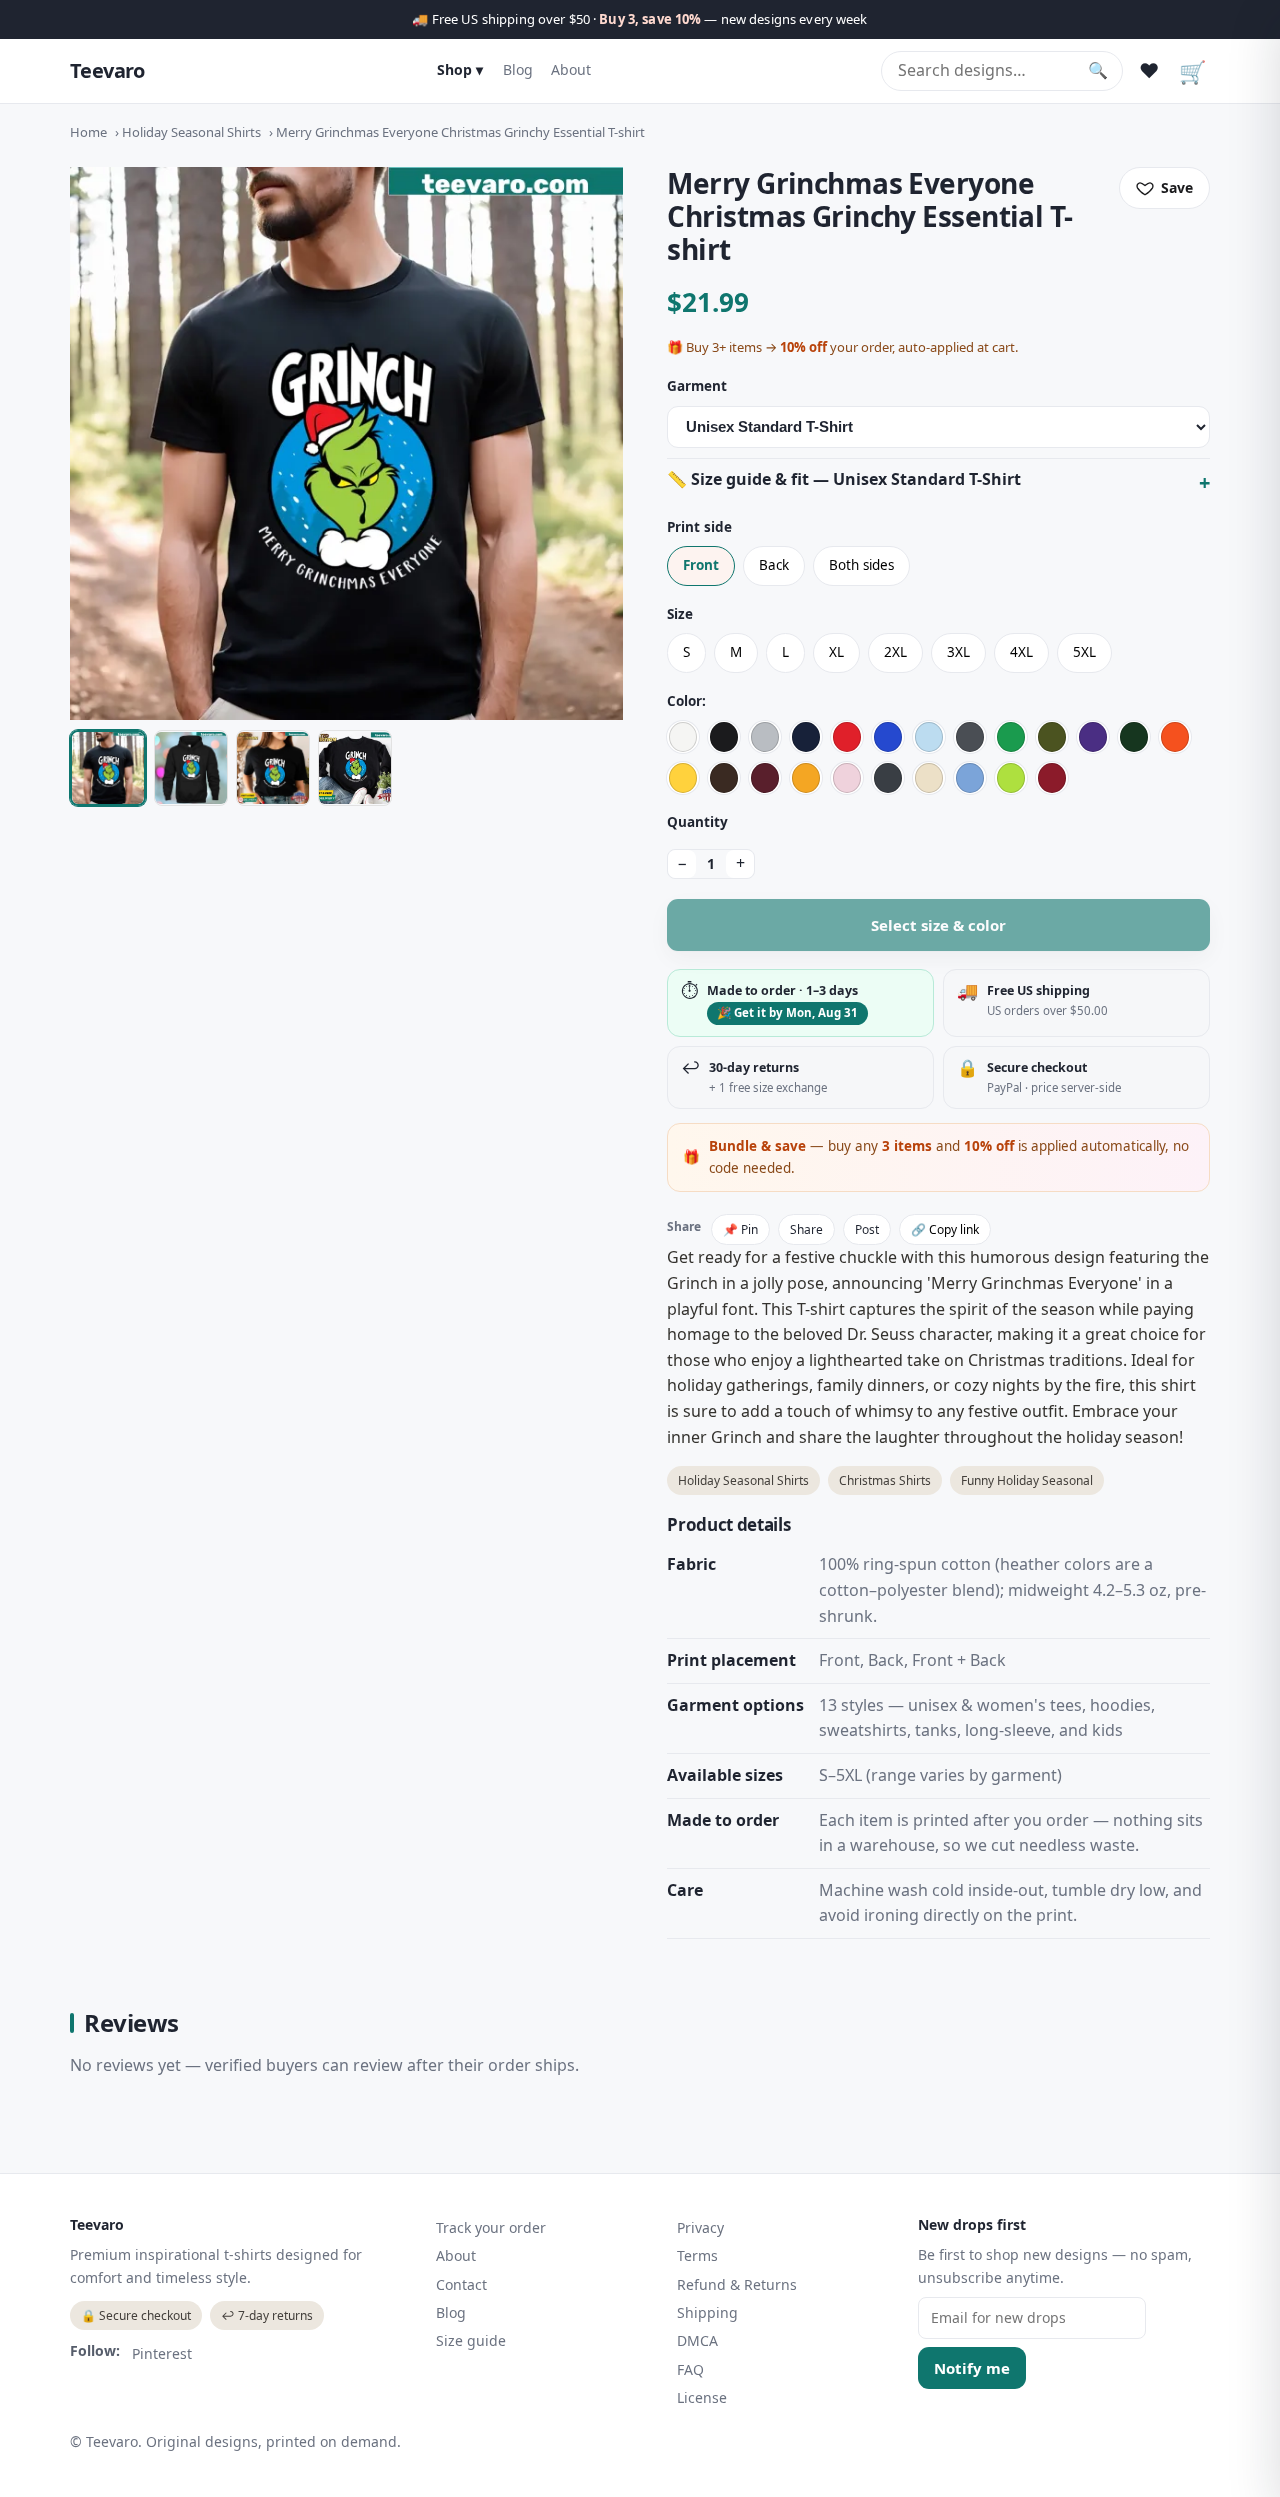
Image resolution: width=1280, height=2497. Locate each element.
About (571, 69)
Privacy (700, 2227)
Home (88, 132)
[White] (683, 737)
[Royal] (888, 737)
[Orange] (1175, 737)
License (702, 2397)
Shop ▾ (460, 69)
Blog (518, 69)
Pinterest (162, 2353)
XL (836, 652)
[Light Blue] (929, 737)
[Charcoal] (970, 737)
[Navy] (806, 737)
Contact (461, 2284)
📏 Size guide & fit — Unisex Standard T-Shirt (844, 479)
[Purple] (1093, 737)
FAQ (690, 2369)
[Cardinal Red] (1052, 778)
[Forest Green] (1134, 737)
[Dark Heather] (888, 778)
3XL (958, 652)
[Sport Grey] (765, 737)
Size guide (471, 2340)
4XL (1021, 652)
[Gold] (806, 778)
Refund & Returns (737, 2284)
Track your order (491, 2227)
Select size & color (938, 925)
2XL (895, 652)
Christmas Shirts (885, 1480)
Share (806, 1229)
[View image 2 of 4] (191, 768)
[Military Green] (1052, 737)
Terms (697, 2255)
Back (774, 565)
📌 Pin (740, 1229)
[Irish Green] (1011, 737)
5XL (1084, 652)
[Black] (724, 737)
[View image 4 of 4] (355, 768)
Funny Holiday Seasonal (1027, 1480)
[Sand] (929, 778)
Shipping (707, 2312)
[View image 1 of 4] (108, 768)
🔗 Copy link (945, 1229)
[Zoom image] (346, 443)
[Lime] (1011, 778)
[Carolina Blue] (970, 778)
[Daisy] (683, 778)
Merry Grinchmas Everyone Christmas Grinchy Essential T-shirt (460, 132)
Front (701, 565)
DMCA (697, 2340)
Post (867, 1229)
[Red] (847, 737)
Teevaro (107, 70)
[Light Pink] (847, 778)
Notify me (972, 2368)
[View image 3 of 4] (273, 768)
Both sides (861, 565)
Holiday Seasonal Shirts (191, 132)
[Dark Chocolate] (724, 778)
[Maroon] (765, 778)
